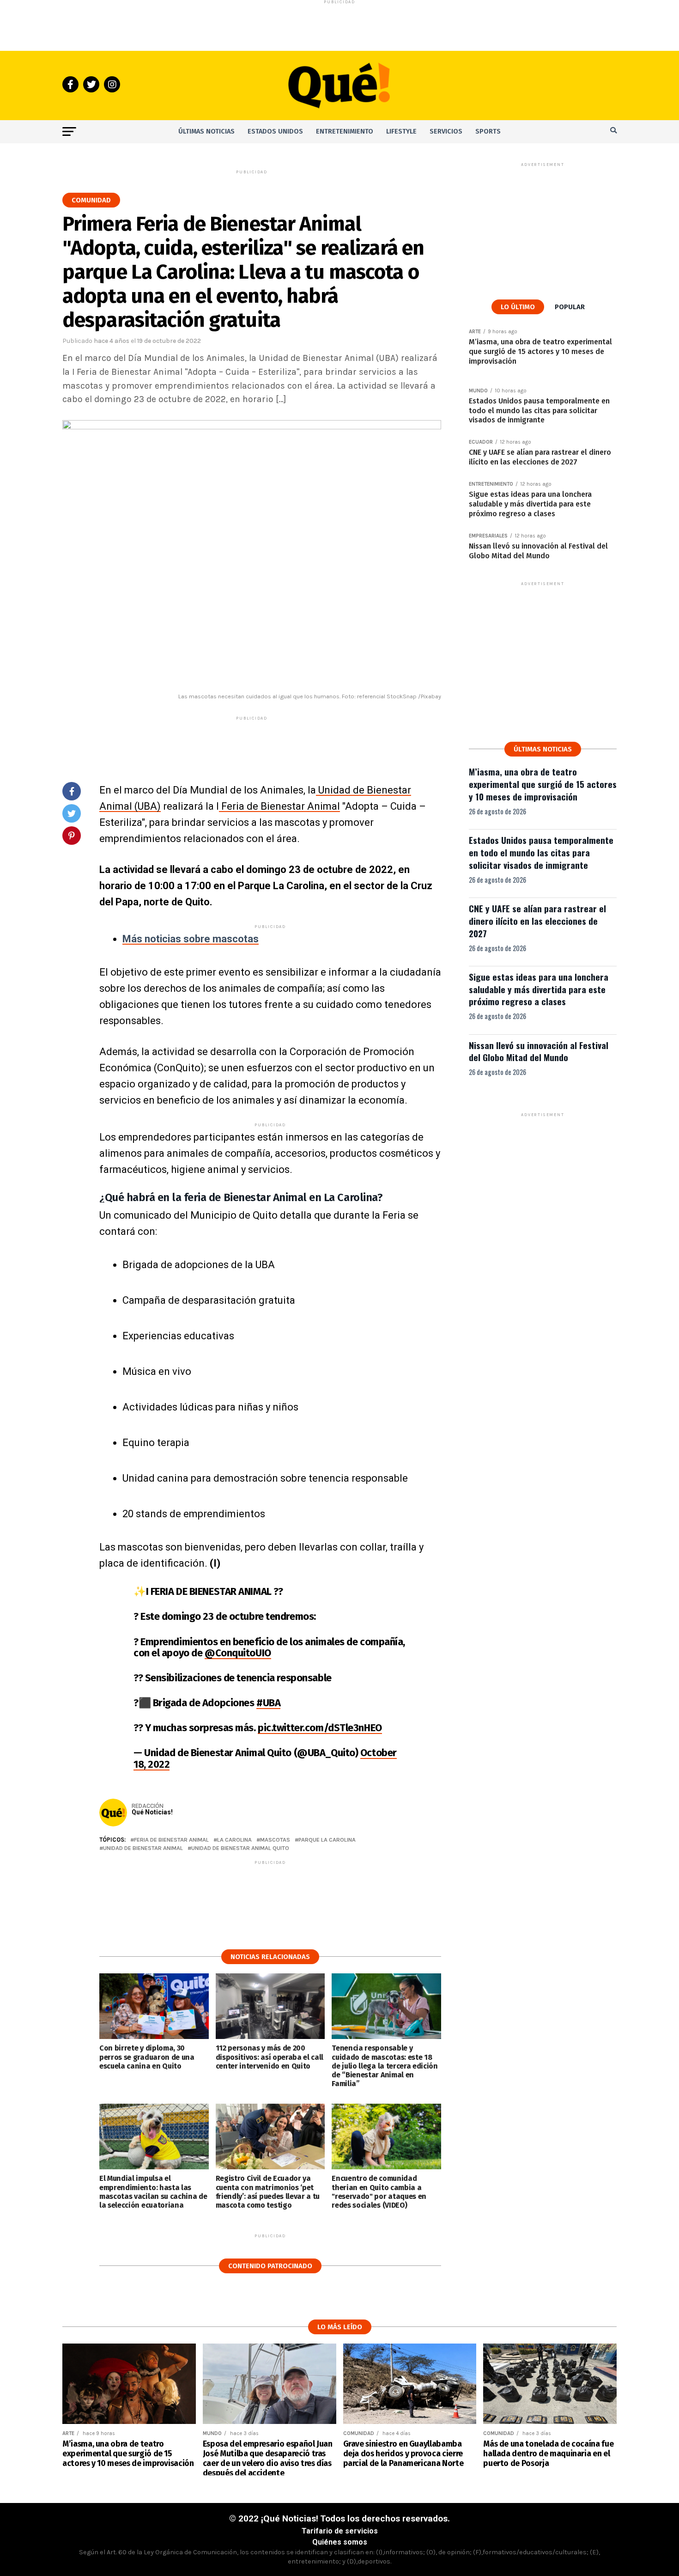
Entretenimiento (345, 131)
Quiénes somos (340, 2542)
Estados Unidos (275, 131)
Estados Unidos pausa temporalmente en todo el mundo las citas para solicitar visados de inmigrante (541, 852)
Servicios (446, 131)
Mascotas (275, 1840)
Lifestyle (401, 131)
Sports (488, 131)
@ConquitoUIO (238, 1653)
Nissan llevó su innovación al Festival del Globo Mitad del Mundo (539, 1051)
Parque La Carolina (327, 1840)
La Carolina (234, 1840)
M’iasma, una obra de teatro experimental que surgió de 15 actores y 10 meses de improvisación (543, 784)
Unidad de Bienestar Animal (143, 1848)
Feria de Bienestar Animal (279, 806)
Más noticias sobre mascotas (191, 939)
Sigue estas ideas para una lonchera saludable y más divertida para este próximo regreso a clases (539, 989)
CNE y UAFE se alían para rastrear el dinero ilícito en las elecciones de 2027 (537, 921)
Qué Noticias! (152, 1812)
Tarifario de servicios (340, 2531)
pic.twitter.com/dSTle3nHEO (320, 1728)
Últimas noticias (206, 131)
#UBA (268, 1703)
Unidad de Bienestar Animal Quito (240, 1848)
